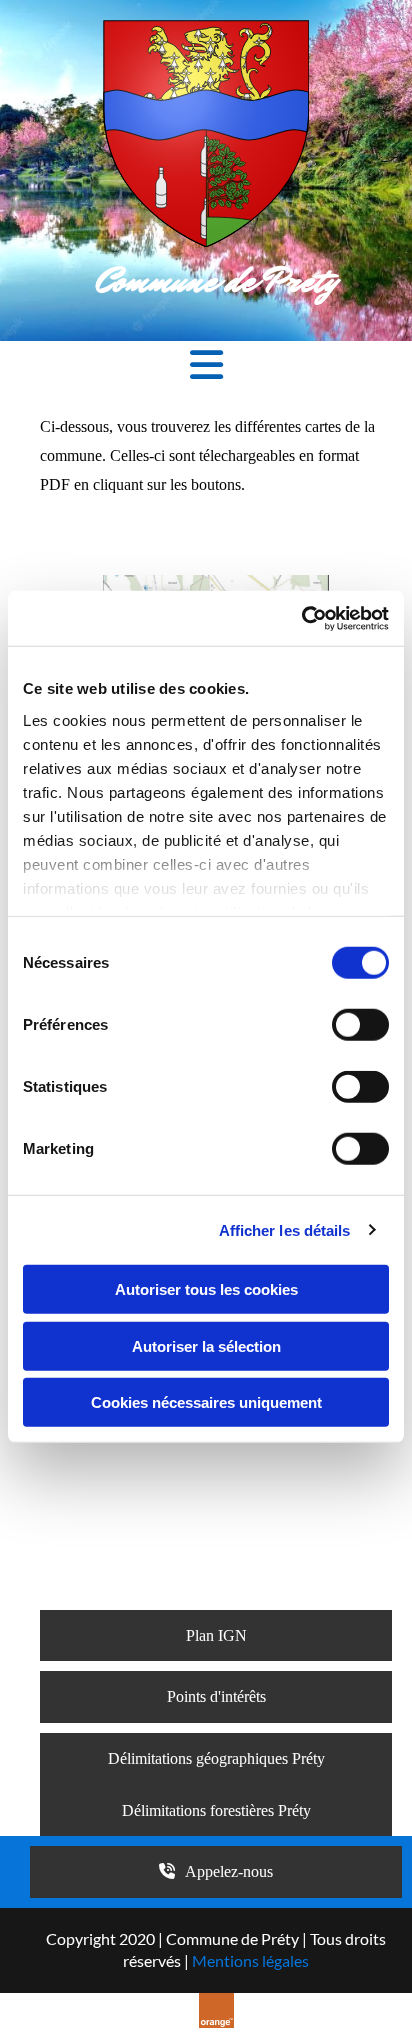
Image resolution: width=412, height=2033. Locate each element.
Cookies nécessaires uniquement (206, 1402)
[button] (206, 367)
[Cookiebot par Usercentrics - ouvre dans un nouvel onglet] (301, 618)
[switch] (360, 1025)
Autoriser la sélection (206, 1345)
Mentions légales (250, 1960)
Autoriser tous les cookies (206, 1289)
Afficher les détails (285, 1229)
